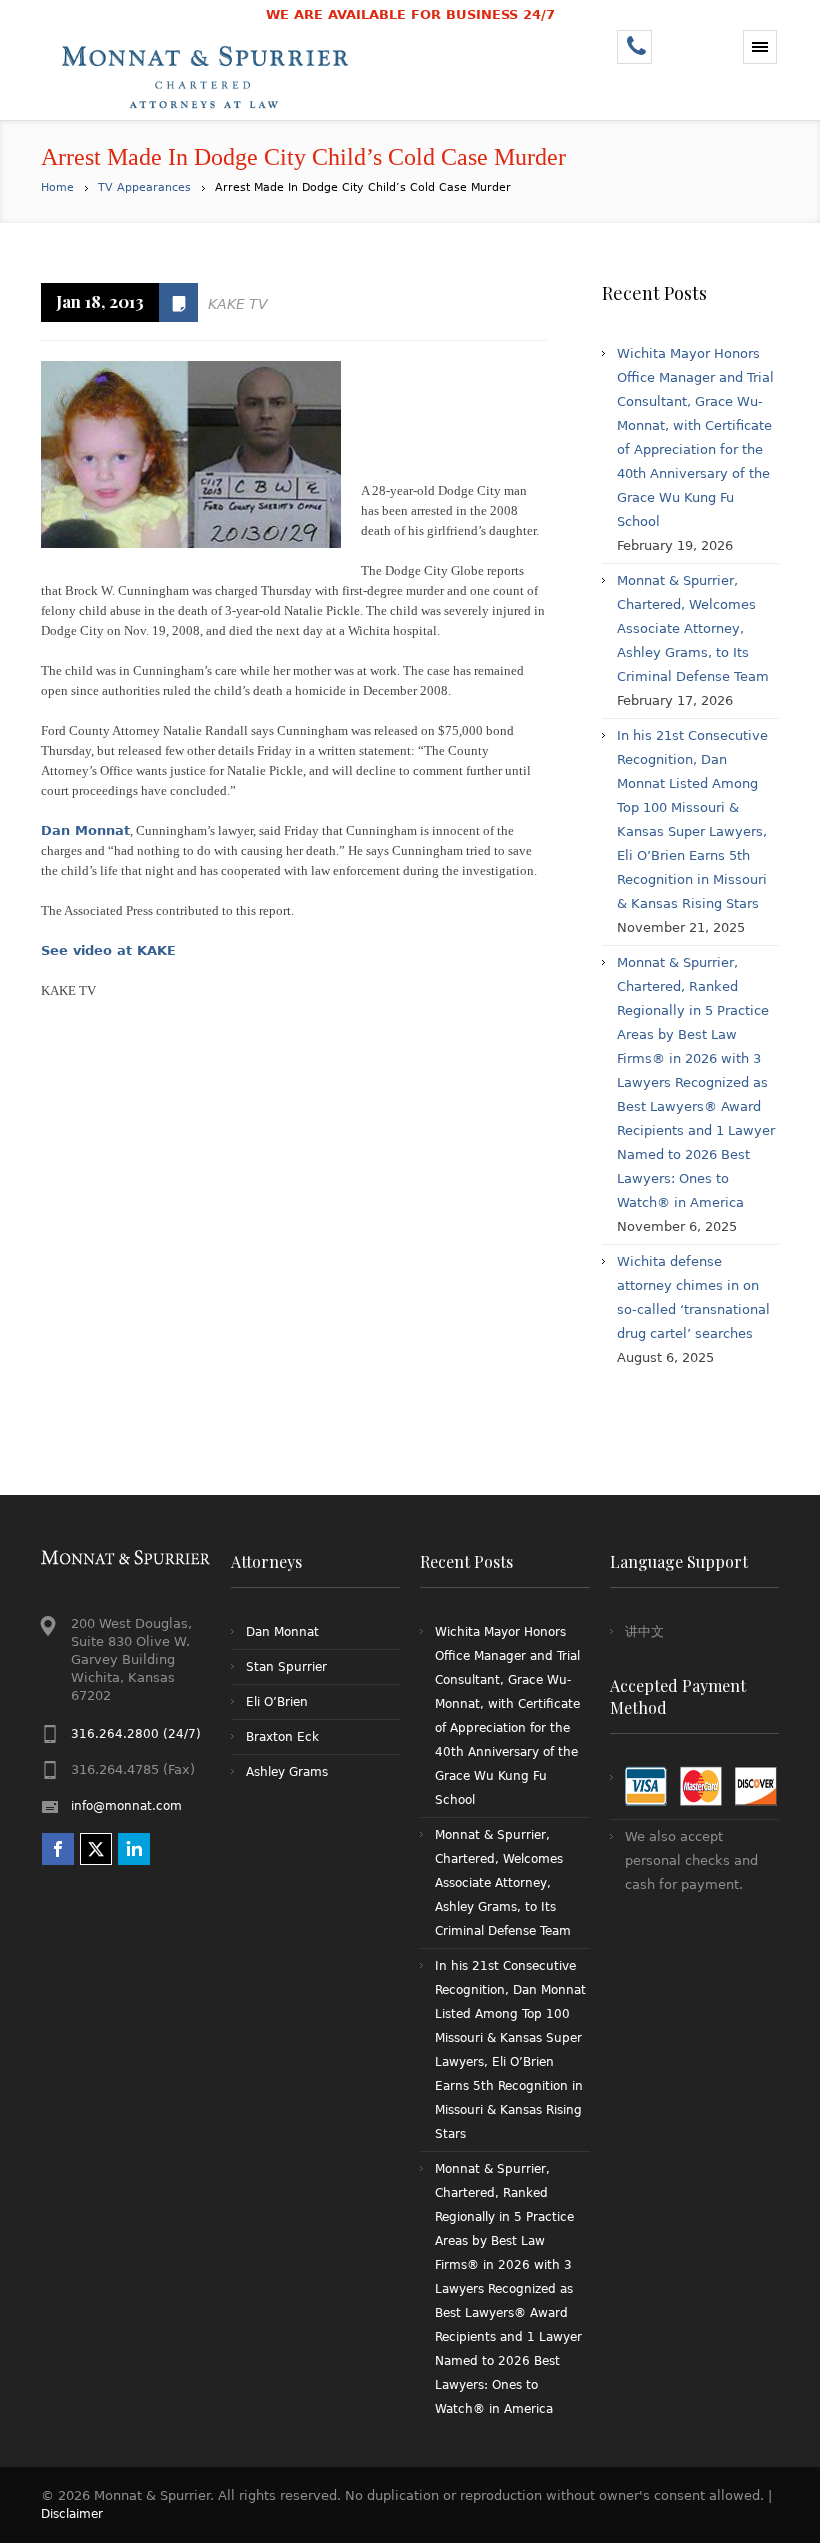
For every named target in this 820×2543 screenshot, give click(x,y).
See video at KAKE (108, 950)
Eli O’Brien (277, 1702)
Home (57, 187)
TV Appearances (144, 187)
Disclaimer (72, 2514)
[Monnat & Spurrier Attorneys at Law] (211, 75)
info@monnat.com (126, 1806)
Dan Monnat (85, 830)
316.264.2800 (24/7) (136, 1734)
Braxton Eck (282, 1737)
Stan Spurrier (286, 1667)
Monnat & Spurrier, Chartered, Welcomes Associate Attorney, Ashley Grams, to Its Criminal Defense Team (693, 628)
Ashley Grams (287, 1772)
